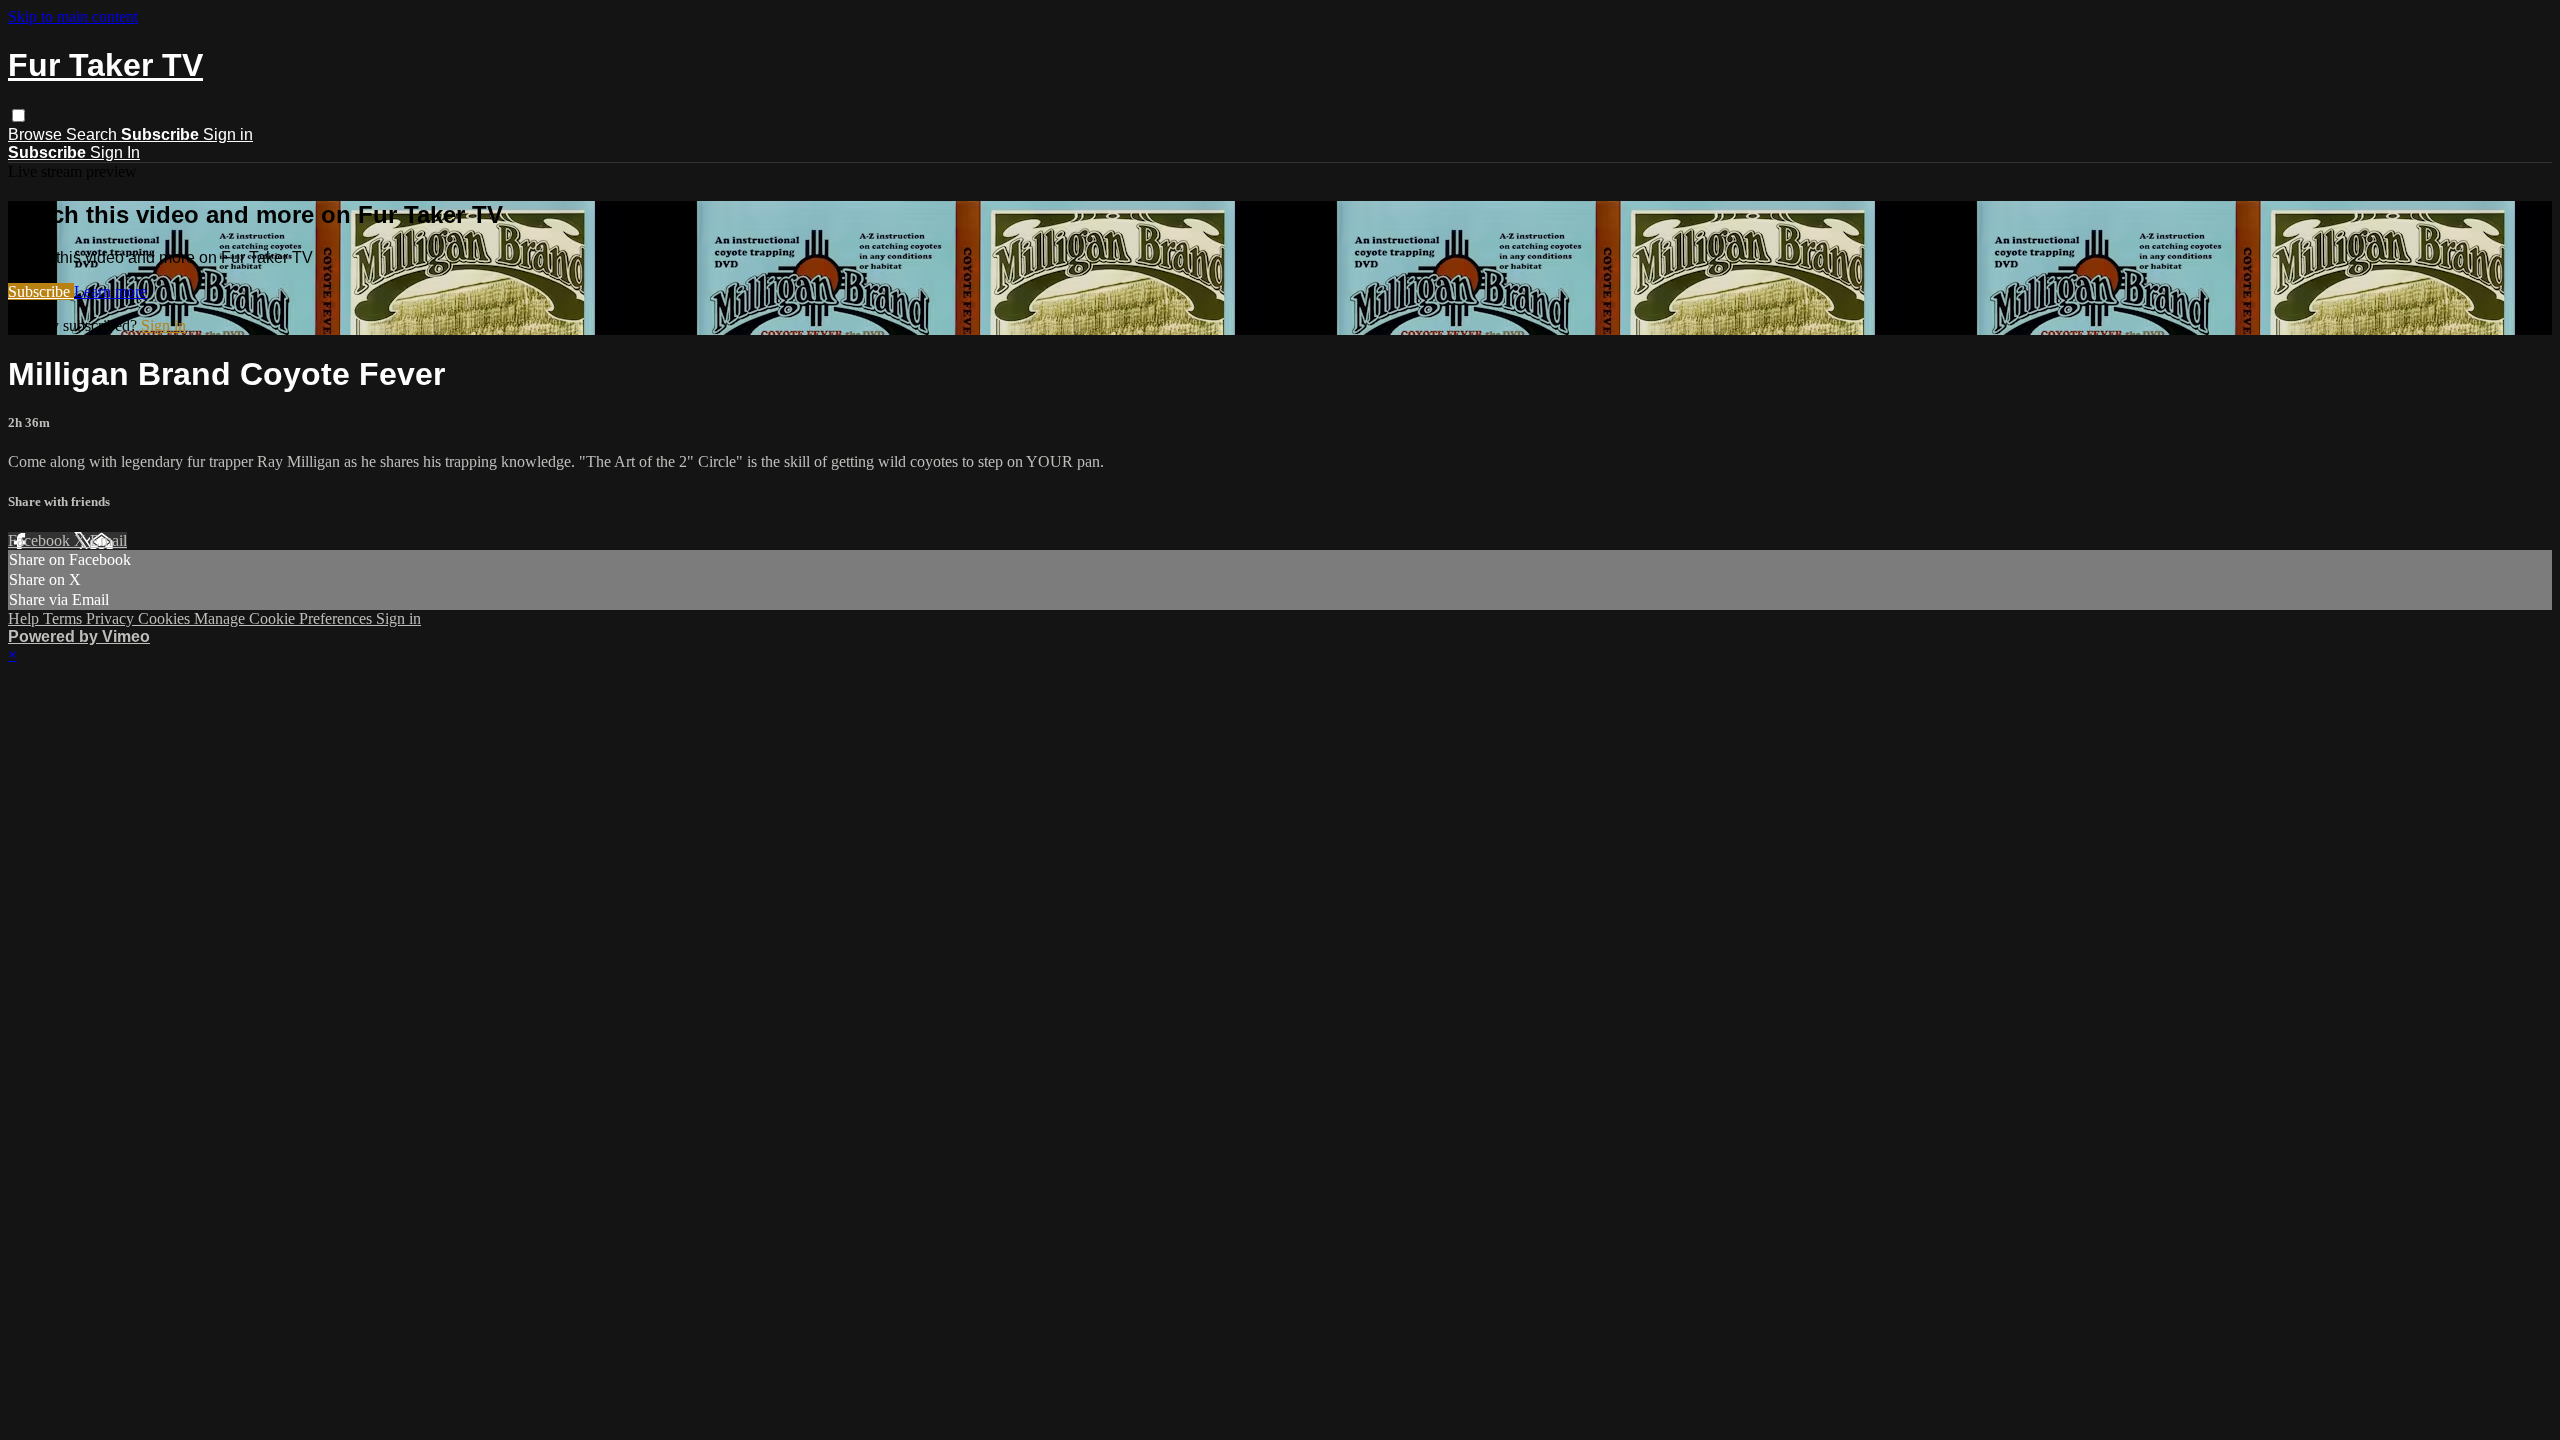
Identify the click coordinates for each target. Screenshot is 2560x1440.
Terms (64, 618)
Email (108, 540)
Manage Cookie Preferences (285, 618)
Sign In (115, 152)
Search (93, 134)
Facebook (41, 540)
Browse (37, 134)
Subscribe (41, 291)
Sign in (228, 134)
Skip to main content (73, 16)
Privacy (112, 618)
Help (25, 618)
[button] (18, 115)
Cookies (166, 618)
